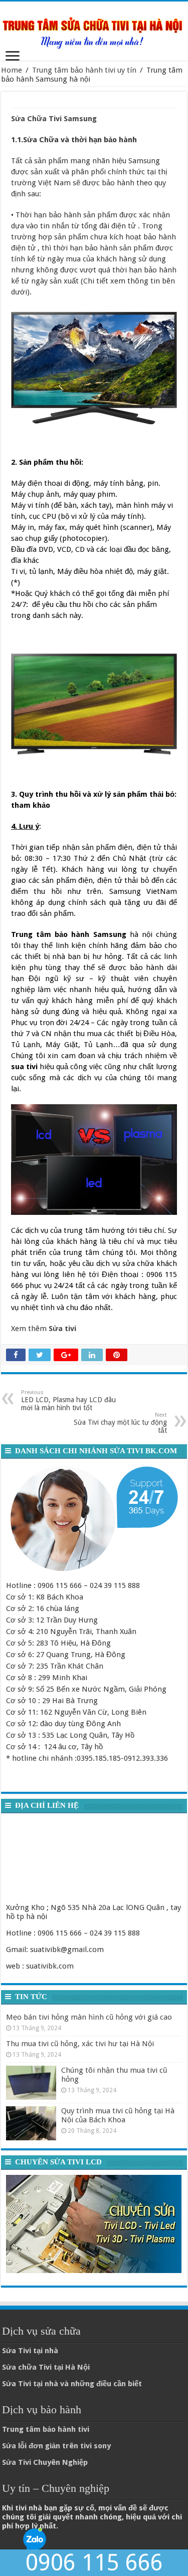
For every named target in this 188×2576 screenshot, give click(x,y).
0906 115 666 (94, 2563)
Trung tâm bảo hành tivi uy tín (84, 70)
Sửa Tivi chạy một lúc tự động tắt (120, 1423)
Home (12, 70)
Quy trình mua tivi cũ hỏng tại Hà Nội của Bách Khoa (118, 2115)
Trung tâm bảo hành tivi (46, 2429)
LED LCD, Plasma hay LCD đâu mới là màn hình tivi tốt (68, 1400)
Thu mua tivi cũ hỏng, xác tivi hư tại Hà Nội (80, 2044)
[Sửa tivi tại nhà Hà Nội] (94, 29)
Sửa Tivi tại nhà (30, 2351)
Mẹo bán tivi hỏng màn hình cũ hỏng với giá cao (89, 2017)
